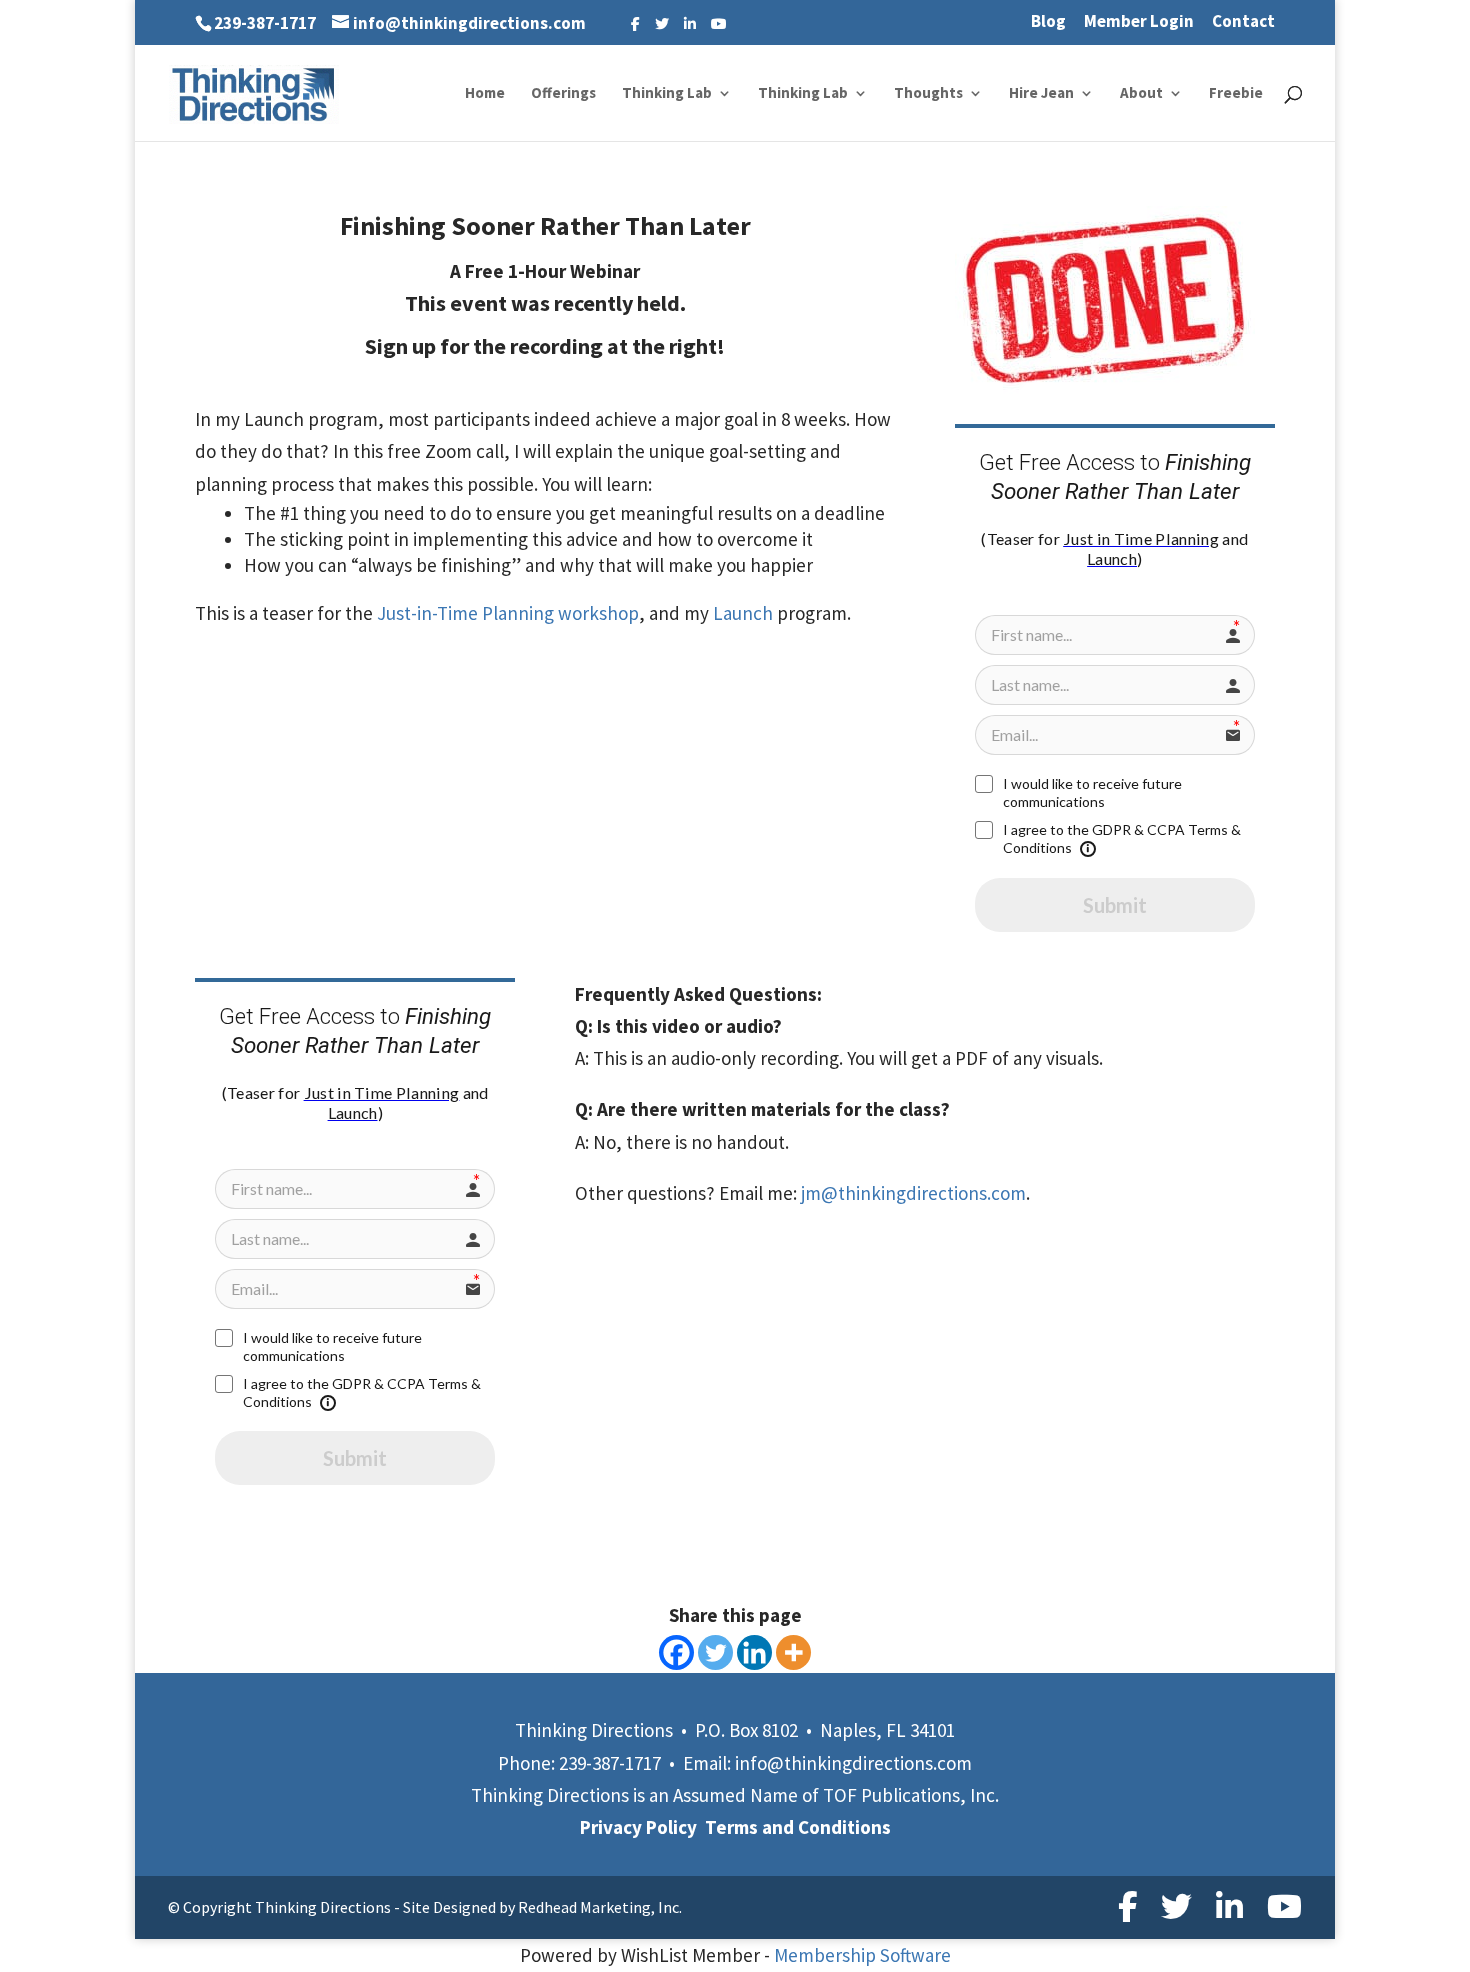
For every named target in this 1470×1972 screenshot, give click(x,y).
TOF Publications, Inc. (911, 1795)
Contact (1243, 22)
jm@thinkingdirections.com (913, 1193)
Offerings (563, 94)
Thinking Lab (667, 94)
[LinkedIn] (690, 24)
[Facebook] (635, 24)
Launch (743, 613)
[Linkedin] (754, 1652)
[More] (793, 1652)
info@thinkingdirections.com (853, 1763)
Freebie (1236, 94)
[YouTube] (719, 24)
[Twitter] (662, 24)
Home (485, 94)
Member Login (1139, 22)
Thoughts (928, 94)
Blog (1048, 22)
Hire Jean (1041, 94)
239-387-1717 (265, 23)
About (1141, 94)
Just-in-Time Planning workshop (506, 613)
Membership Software (862, 1955)
